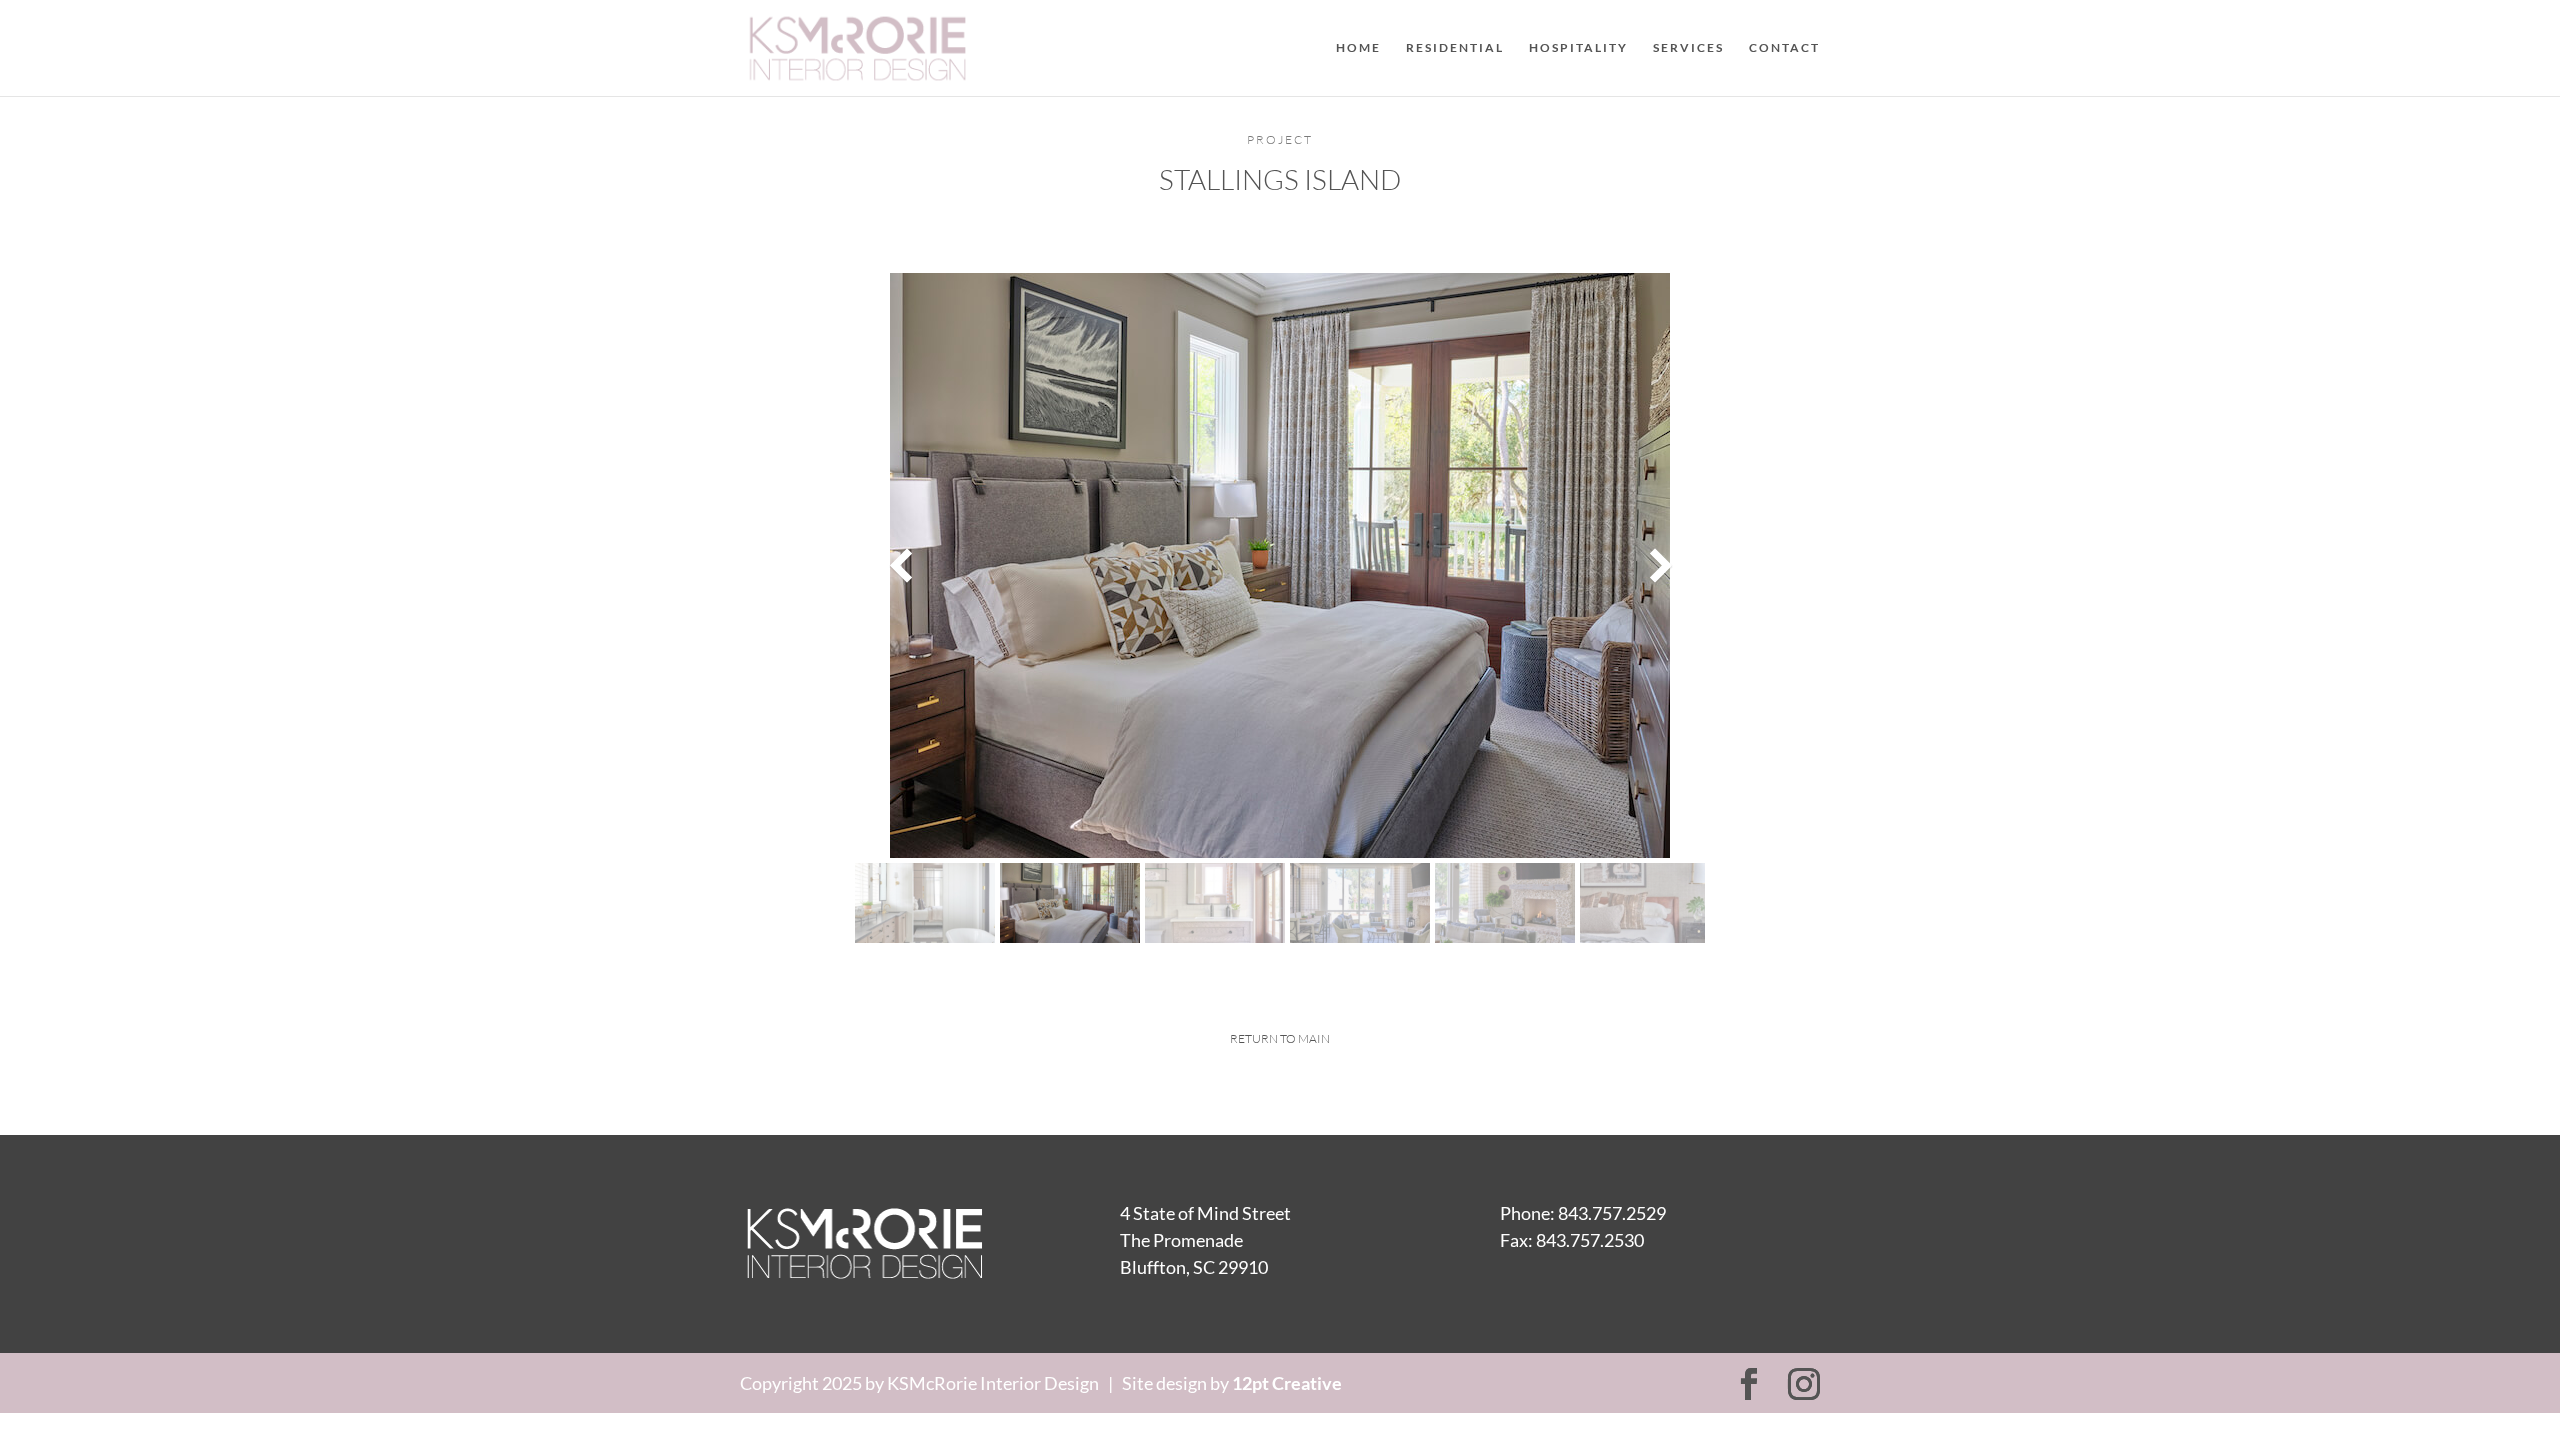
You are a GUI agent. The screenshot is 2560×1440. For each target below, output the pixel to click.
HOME (1358, 48)
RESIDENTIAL (1455, 48)
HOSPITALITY (1578, 48)
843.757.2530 (1590, 1240)
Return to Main (1280, 1038)
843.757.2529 (1612, 1213)
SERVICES (1688, 48)
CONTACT (1784, 48)
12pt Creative (1287, 1383)
